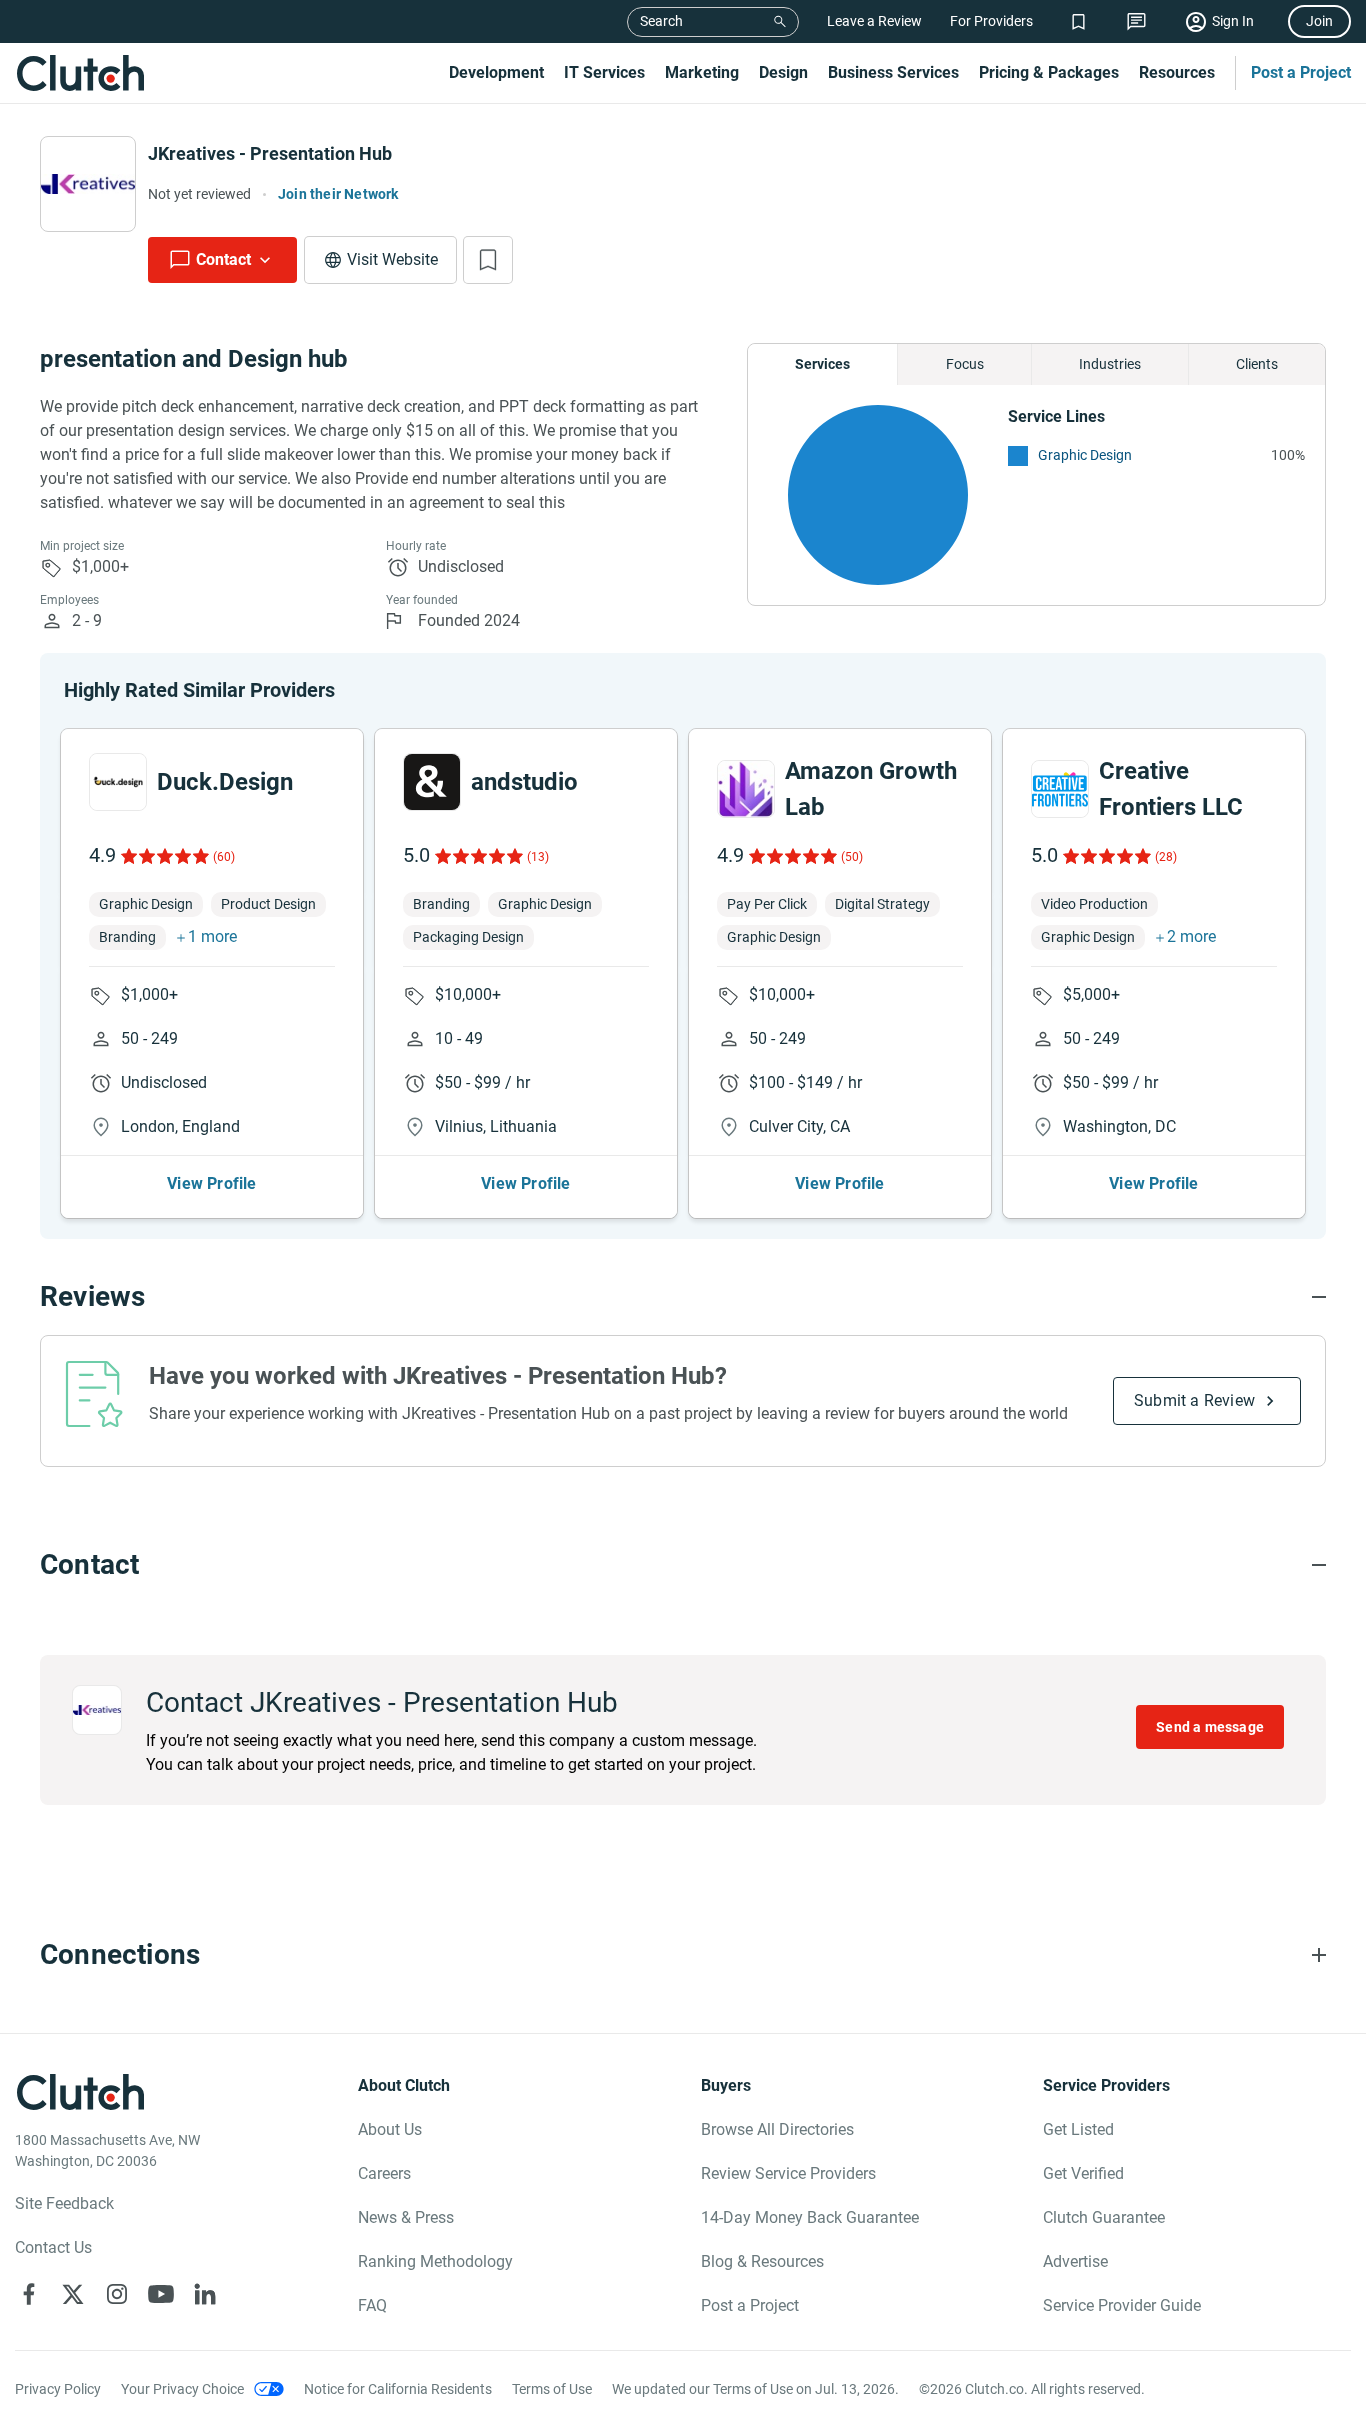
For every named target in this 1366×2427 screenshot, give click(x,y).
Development (496, 72)
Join (1319, 21)
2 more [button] (1191, 936)
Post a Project (1301, 72)
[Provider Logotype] (88, 184)
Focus (965, 364)
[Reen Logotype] (118, 782)
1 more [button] (212, 936)
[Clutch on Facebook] (29, 2294)
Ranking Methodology (435, 2261)
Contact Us (53, 2247)
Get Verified (1083, 2173)
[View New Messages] (1136, 21)
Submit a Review (1194, 1400)
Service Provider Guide (1122, 2305)
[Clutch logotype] (80, 73)
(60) (224, 857)
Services (822, 364)
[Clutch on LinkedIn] (205, 2294)
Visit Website (392, 259)
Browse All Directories (777, 2129)
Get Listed (1078, 2129)
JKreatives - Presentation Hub (270, 153)
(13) (538, 857)
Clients (1257, 364)
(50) (852, 857)
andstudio (524, 782)
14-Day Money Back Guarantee (810, 2217)
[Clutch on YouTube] (161, 2294)
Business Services (893, 72)
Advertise (1075, 2261)
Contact (223, 259)
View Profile (211, 1183)
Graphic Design (1085, 455)
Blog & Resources (762, 2261)
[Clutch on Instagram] (117, 2294)
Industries (1110, 364)
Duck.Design (225, 782)
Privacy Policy (58, 2389)
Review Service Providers (788, 2173)
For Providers (991, 21)
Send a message (1210, 1727)
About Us (390, 2129)
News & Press (406, 2217)
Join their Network (338, 194)
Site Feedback (64, 2203)
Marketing (702, 72)
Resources (1177, 72)
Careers (384, 2173)
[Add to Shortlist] (488, 260)
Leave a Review (874, 21)
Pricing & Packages (1049, 72)
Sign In (1233, 21)
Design (783, 72)
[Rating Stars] (163, 856)
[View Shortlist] (1078, 21)
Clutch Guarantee (1104, 2217)
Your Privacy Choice (182, 2389)
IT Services (604, 72)
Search (661, 21)
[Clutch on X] (73, 2294)
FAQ (372, 2305)
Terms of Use (552, 2389)
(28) (1166, 857)
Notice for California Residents (398, 2389)
